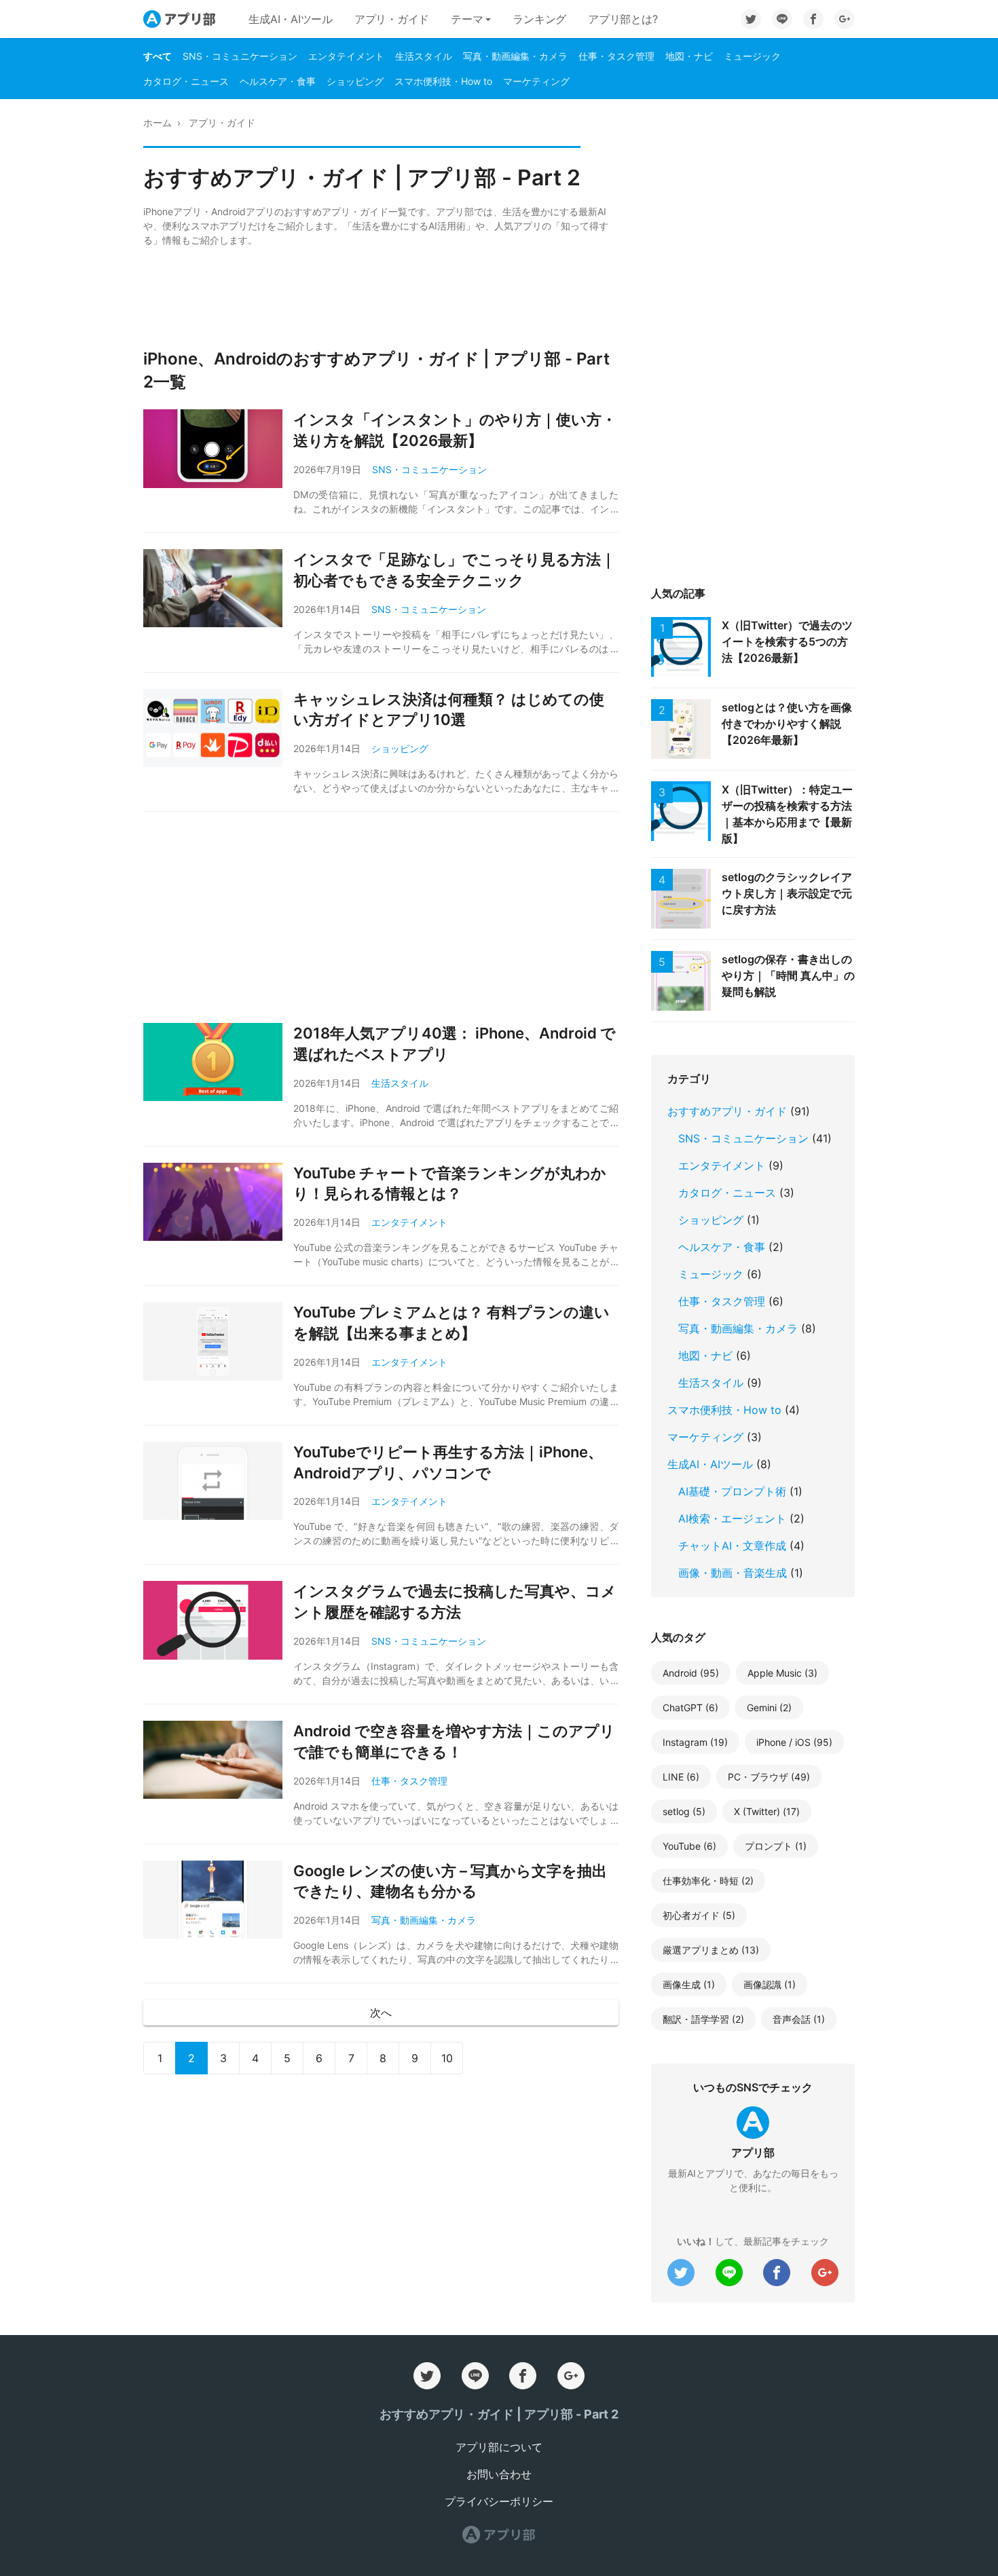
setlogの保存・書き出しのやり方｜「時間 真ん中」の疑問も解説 (788, 975)
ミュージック (752, 56)
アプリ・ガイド (392, 19)
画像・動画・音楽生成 (733, 1573)
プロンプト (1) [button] (776, 1846)
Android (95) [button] (691, 1673)
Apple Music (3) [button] (782, 1673)
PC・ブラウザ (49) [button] (769, 1777)
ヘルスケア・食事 (278, 81)
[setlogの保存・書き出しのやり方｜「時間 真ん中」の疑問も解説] (686, 981)
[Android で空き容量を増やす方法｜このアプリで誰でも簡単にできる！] (218, 1760)
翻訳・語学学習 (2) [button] (703, 2019)
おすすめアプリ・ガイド (727, 1111)
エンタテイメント (346, 56)
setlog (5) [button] (684, 1811)
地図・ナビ (689, 56)
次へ (381, 2013)
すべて (158, 56)
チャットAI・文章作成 (732, 1546)
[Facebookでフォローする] (813, 19)
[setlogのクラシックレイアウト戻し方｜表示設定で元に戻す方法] (686, 899)
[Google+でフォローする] (845, 19)
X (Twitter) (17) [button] (767, 1811)
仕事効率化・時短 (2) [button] (708, 1881)
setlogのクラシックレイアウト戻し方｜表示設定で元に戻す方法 (787, 893)
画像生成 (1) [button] (689, 1984)
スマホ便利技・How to (443, 81)
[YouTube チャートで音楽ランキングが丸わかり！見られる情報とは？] (218, 1202)
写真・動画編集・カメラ (515, 56)
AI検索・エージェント (732, 1518)
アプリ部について (499, 2447)
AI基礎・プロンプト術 (732, 1491)
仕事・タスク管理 (616, 56)
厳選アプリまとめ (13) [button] (711, 1950)
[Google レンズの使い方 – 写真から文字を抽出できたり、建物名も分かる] (218, 1900)
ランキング (539, 19)
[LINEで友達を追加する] (782, 19)
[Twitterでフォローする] (751, 19)
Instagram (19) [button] (695, 1742)
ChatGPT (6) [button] (690, 1707)
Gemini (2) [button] (769, 1707)
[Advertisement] (381, 297)
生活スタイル (424, 56)
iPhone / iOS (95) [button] (794, 1742)
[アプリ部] (499, 2535)
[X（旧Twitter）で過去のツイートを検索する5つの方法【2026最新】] (686, 647)
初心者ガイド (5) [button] (699, 1915)
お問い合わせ (499, 2474)
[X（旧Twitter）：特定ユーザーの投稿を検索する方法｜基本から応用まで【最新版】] (686, 811)
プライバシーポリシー (499, 2501)
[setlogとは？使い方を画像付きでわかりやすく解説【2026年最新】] (686, 729)
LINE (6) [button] (681, 1777)
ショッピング (355, 81)
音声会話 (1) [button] (799, 2019)
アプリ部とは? (623, 19)
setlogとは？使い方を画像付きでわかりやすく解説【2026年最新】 (787, 724)
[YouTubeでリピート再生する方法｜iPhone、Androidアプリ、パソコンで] (218, 1481)
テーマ (467, 19)
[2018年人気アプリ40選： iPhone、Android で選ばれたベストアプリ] (218, 1062)
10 (447, 2058)
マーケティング (536, 81)
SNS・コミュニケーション (240, 56)
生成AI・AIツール (291, 19)
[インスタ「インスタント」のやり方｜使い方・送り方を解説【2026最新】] (218, 449)
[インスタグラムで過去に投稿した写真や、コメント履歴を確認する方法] (218, 1620)
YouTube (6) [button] (689, 1846)
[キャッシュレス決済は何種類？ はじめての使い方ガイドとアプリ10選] (218, 728)
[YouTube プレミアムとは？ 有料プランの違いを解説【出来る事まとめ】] (218, 1341)
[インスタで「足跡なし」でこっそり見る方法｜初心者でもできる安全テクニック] (218, 589)
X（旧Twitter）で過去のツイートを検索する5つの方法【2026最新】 (787, 641)
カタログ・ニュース (186, 81)
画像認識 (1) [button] (770, 1984)
